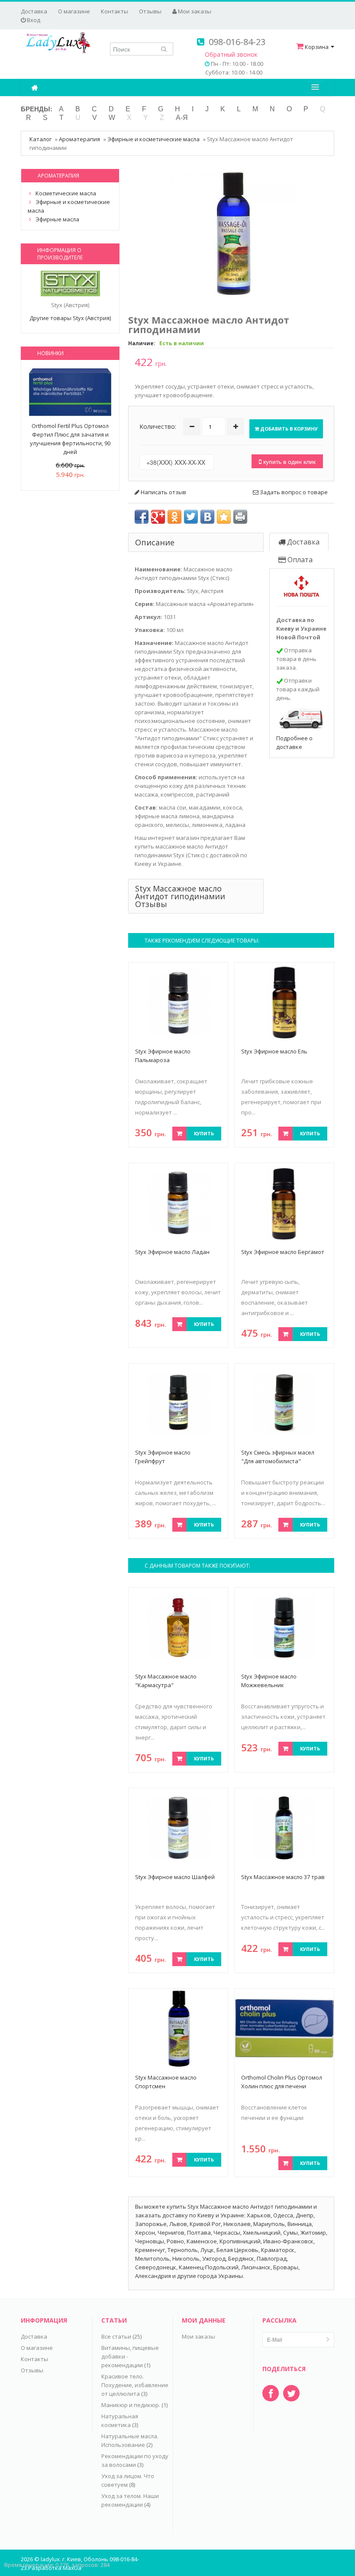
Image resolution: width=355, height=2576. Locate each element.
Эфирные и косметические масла (153, 139)
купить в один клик (289, 461)
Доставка (34, 11)
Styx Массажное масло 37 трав (283, 1877)
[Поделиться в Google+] (158, 517)
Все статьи (116, 2336)
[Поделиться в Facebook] (142, 517)
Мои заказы (194, 11)
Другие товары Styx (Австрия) (70, 318)
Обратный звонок (231, 54)
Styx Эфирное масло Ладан (172, 1252)
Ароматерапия (79, 139)
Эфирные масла (57, 219)
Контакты (115, 11)
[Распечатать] (240, 517)
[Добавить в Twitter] (191, 517)
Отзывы (150, 11)
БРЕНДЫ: (37, 109)
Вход (33, 20)
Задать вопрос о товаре (293, 492)
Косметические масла (66, 193)
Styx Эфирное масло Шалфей (175, 1877)
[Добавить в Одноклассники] (174, 517)
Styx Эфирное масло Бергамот (283, 1252)
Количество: (158, 426)
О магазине (74, 11)
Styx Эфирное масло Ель (274, 1051)
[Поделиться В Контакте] (207, 517)
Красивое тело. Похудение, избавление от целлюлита (135, 2385)
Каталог (40, 139)
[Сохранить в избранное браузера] (224, 517)
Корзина (317, 47)
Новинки (50, 353)
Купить (204, 1133)
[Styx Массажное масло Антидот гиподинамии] (231, 233)
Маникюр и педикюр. (131, 2405)
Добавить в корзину (288, 429)
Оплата (299, 560)
